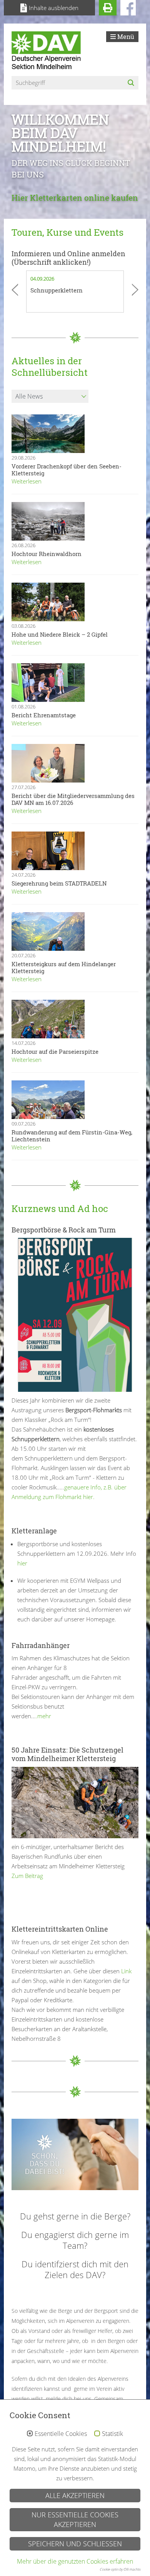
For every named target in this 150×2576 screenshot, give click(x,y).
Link (126, 1971)
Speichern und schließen (75, 2544)
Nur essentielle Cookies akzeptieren (75, 2519)
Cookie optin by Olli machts (120, 2569)
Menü (125, 36)
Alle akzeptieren (75, 2495)
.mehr (43, 1716)
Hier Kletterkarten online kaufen (75, 198)
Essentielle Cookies (61, 2434)
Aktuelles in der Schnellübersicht (50, 367)
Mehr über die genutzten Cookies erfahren (75, 2561)
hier (22, 1563)
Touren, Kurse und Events (67, 232)
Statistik (112, 2434)
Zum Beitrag (27, 1876)
